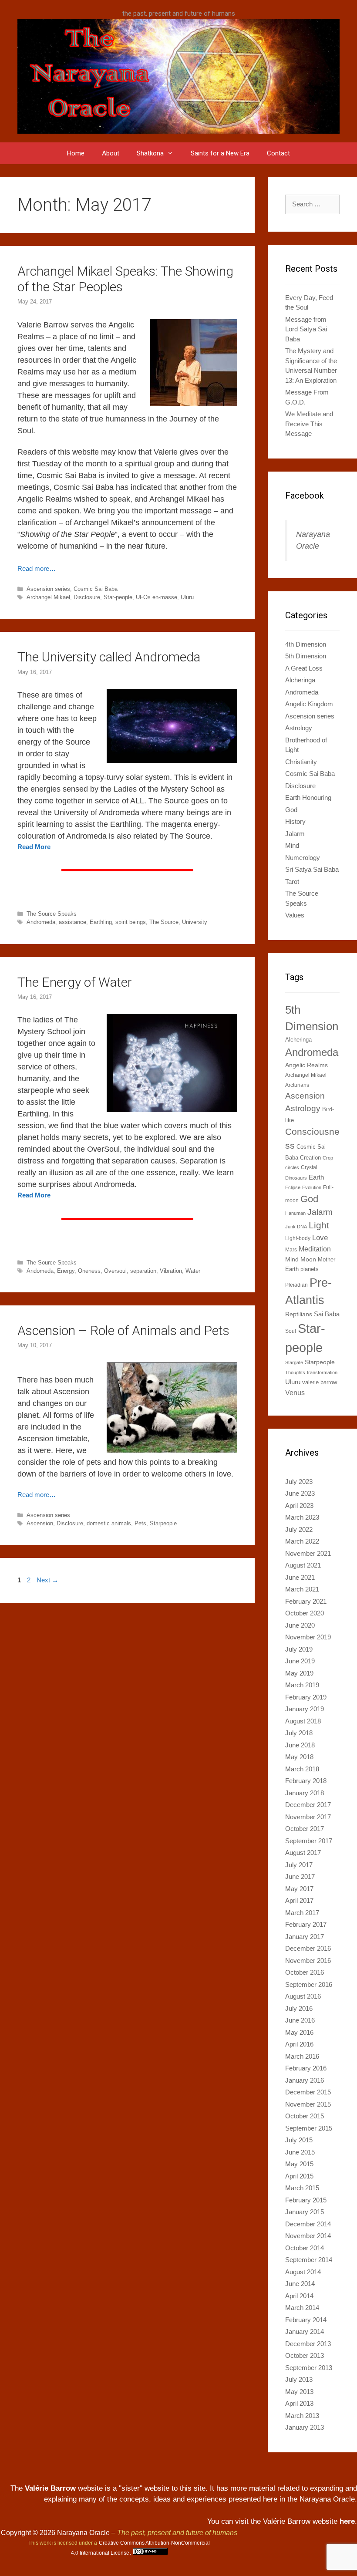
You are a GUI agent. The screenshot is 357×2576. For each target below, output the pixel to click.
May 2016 (299, 2032)
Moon (308, 1259)
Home (76, 153)
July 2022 (299, 1529)
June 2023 (300, 1493)
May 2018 (299, 1757)
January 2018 (305, 1793)
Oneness (89, 1271)
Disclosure (87, 597)
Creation (310, 1158)
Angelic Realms (306, 1065)
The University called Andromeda (109, 657)
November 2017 (308, 1817)
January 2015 (305, 2212)
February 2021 (306, 1601)
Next (47, 1580)
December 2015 (308, 2092)
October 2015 (305, 2116)
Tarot (292, 882)
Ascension (40, 1523)
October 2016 (305, 1972)
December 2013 (308, 2344)
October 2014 (305, 2248)
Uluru (187, 597)
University (195, 922)
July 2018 (299, 1733)
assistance (72, 922)
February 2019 (306, 1697)
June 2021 (300, 1577)
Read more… (37, 568)
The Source (164, 922)
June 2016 (300, 2020)
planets (310, 1269)
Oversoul (115, 1271)
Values (295, 915)
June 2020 (300, 1625)
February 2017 (306, 1924)
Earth (316, 1177)
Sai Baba (327, 1314)
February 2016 (306, 2068)
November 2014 (308, 2236)
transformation (322, 1372)
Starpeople (163, 1523)
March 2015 (302, 2188)
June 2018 (300, 1745)
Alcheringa (300, 680)
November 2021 (308, 1553)
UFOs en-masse (157, 597)
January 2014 (305, 2332)
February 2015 (306, 2200)
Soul (291, 1331)
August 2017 (303, 1853)
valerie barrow (320, 1382)
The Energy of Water (75, 982)
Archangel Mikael (48, 597)
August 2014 (303, 2272)
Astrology (299, 728)
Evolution (312, 1187)
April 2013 (299, 2403)
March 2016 (302, 2056)
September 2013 (309, 2368)
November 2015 (308, 2104)
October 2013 (305, 2355)
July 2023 (299, 1482)
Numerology (303, 858)
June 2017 (300, 1876)
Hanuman (295, 1213)
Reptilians (299, 1314)
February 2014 (306, 2320)
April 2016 (299, 2044)
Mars (291, 1250)
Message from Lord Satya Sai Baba (306, 329)
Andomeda (40, 1271)
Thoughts (295, 1372)
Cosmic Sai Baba (96, 589)
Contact (278, 153)
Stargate (294, 1362)
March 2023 (302, 1517)
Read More (34, 847)
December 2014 (308, 2224)
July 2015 (299, 2140)
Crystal (309, 1167)
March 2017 (302, 1913)
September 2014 (309, 2260)
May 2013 (299, 2392)
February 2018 (306, 1781)
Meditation (315, 1249)
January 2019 (305, 1709)
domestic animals (109, 1523)
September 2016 (309, 1984)
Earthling (101, 922)
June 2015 (300, 2152)
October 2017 (305, 1829)
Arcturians (297, 1085)
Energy (66, 1271)
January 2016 (305, 2080)
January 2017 (305, 1937)
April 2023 (299, 1505)
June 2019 (300, 1661)
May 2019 (299, 1673)
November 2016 (308, 1961)
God (291, 810)
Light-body (298, 1238)
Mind (292, 845)
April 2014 (299, 2296)
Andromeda (41, 922)
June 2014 (300, 2284)
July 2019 (299, 1649)
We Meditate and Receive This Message (309, 424)
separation (143, 1271)
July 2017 (299, 1865)
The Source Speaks (52, 914)
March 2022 (302, 1541)
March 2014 (302, 2308)
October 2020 (305, 1613)
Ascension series (48, 589)
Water (193, 1271)
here (347, 2521)
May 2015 (299, 2164)
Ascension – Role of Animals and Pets (123, 1330)
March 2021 (302, 1589)
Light (319, 1225)
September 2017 (309, 1841)
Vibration (171, 1271)
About (111, 153)
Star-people (118, 597)
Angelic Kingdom (309, 704)
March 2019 (302, 1685)
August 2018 (303, 1721)
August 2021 (303, 1565)
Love (320, 1237)
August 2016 (303, 1996)
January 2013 (305, 2427)
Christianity (301, 762)
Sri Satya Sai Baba (312, 869)
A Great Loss (304, 668)
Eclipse (293, 1187)
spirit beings (131, 922)
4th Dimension (306, 644)
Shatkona (150, 153)
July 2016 (299, 2008)
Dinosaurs (296, 1178)
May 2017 (299, 1889)
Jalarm (295, 834)
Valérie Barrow (50, 2488)
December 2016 (308, 1948)
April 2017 (299, 1900)
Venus (295, 1393)
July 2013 (299, 2379)
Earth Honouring (308, 797)
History (295, 821)
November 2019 (308, 1637)
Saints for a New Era (220, 153)
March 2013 (302, 2416)
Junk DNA (296, 1227)
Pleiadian (296, 1285)
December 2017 (308, 1805)
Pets (140, 1523)
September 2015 (309, 2128)
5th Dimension (306, 656)
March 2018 (302, 1769)
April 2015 (299, 2176)
